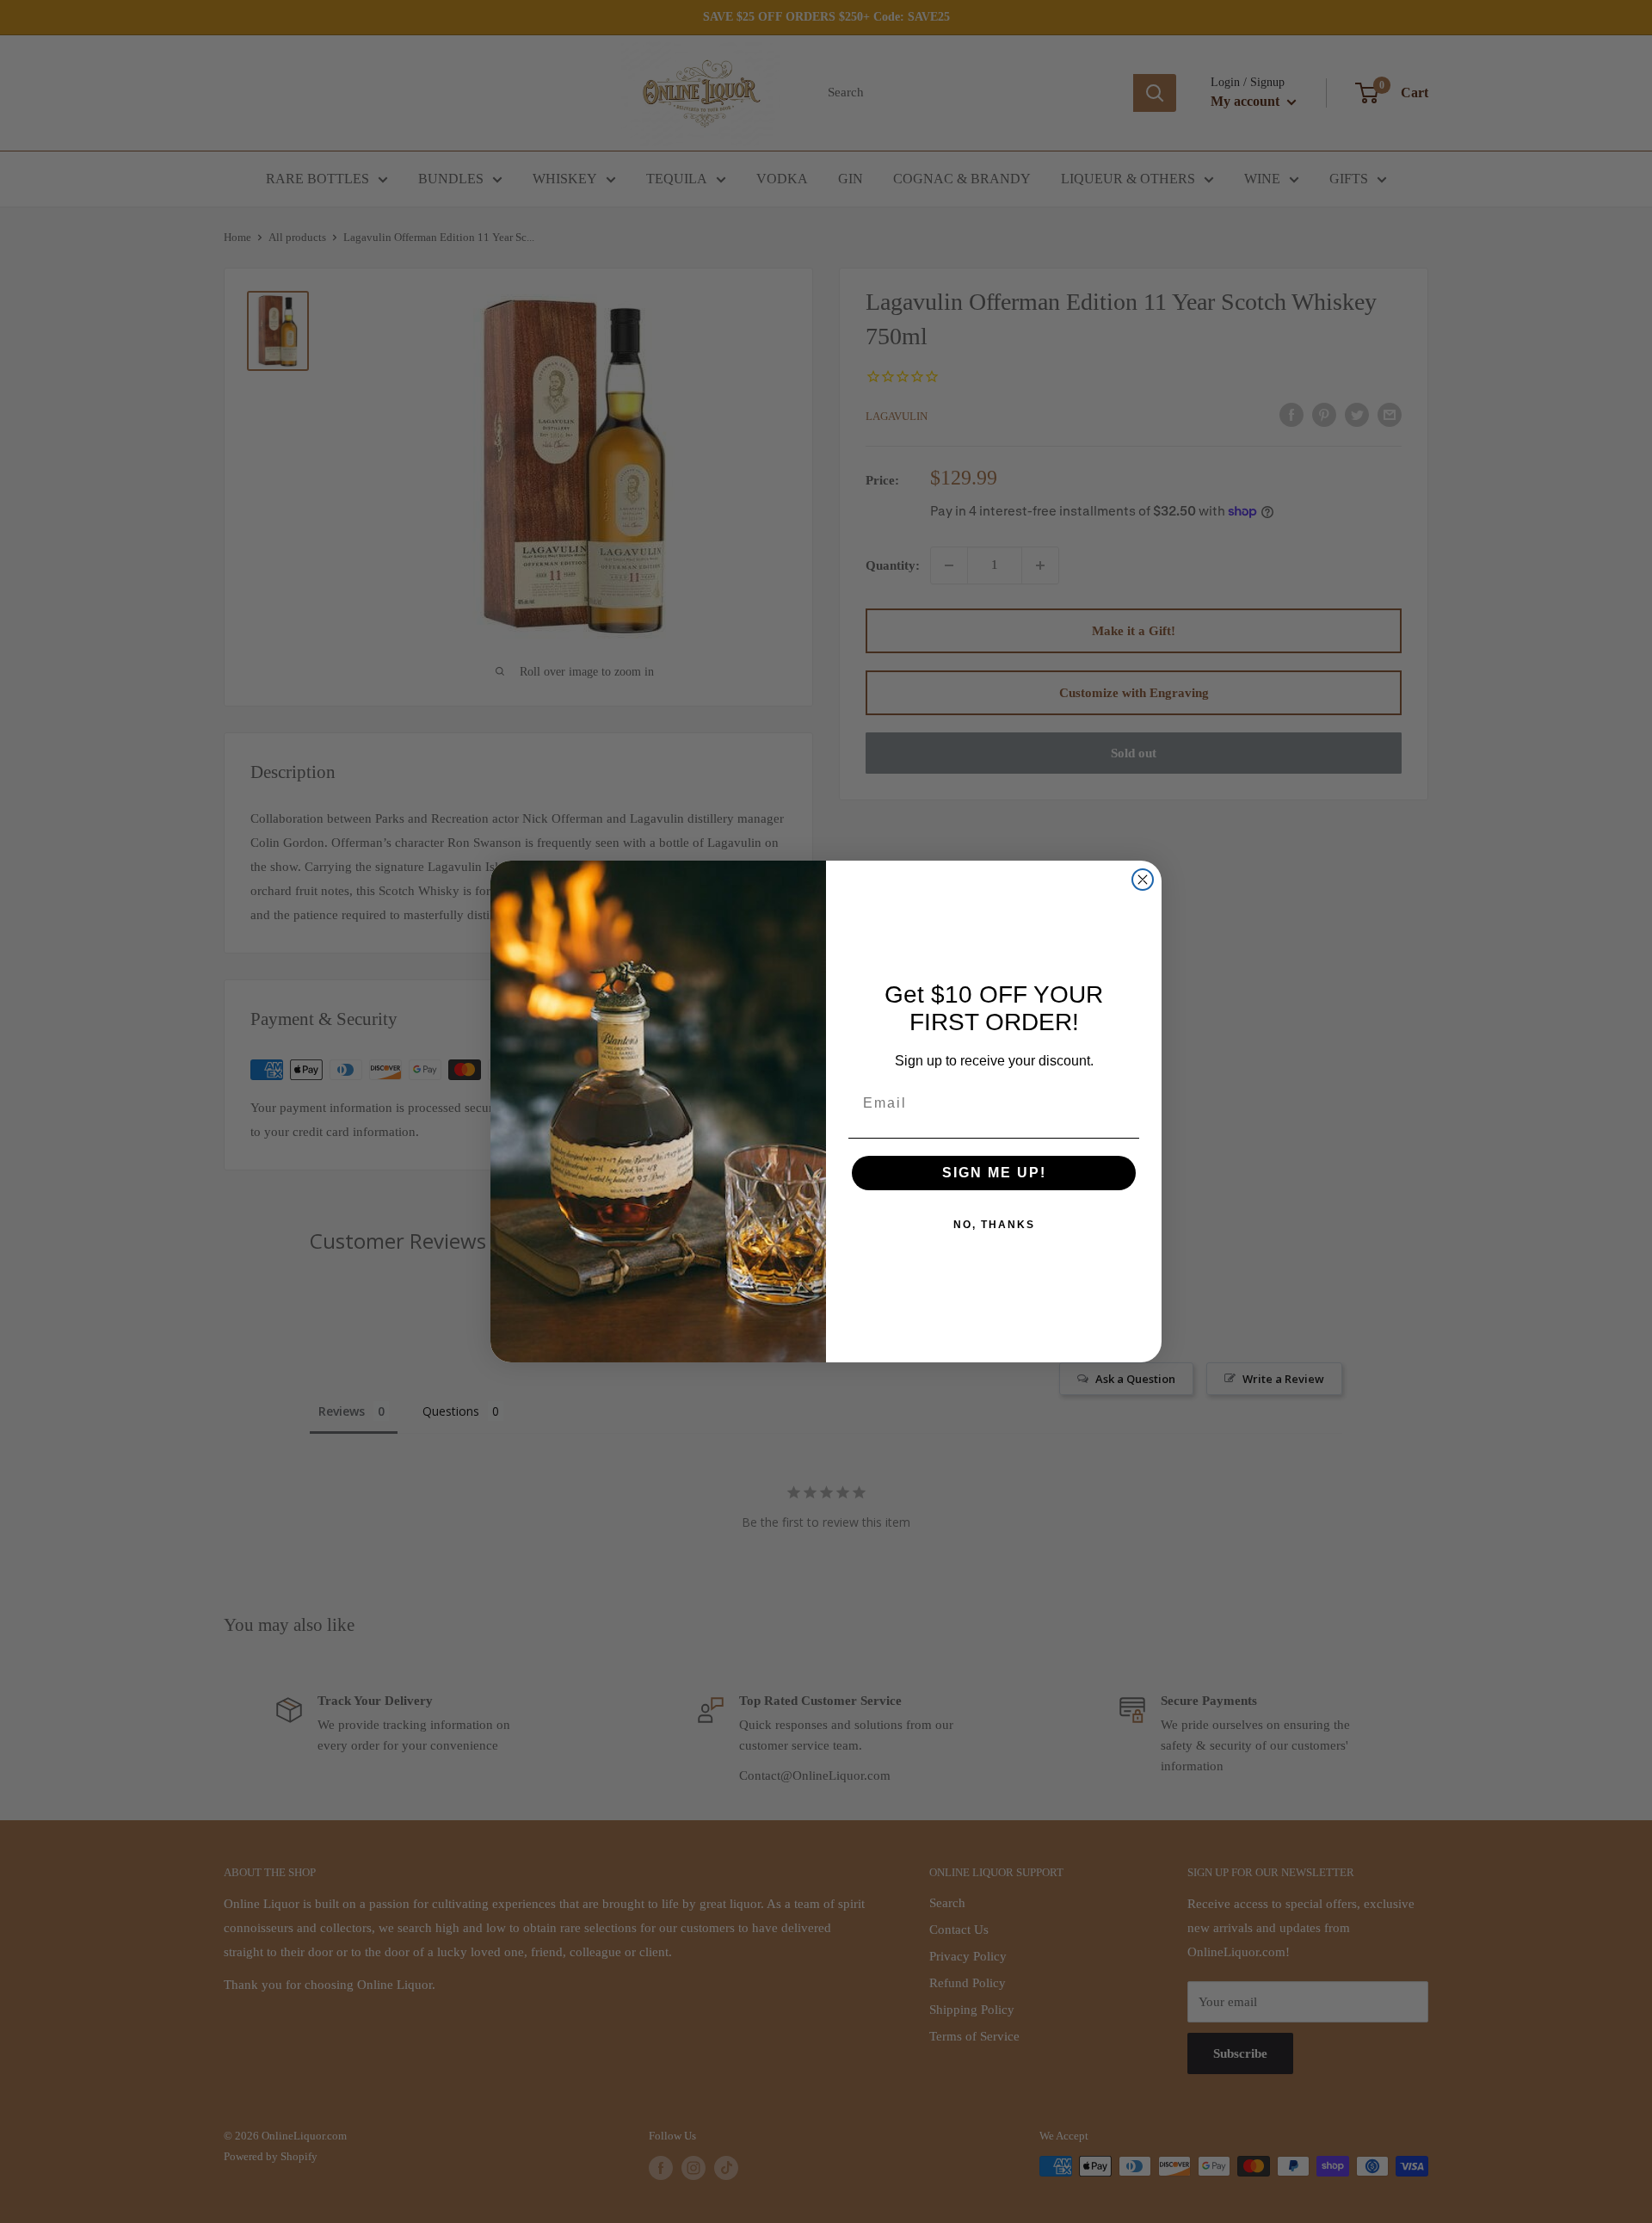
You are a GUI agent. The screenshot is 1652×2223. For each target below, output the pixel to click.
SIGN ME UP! (994, 1173)
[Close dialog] (1143, 880)
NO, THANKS (994, 1225)
